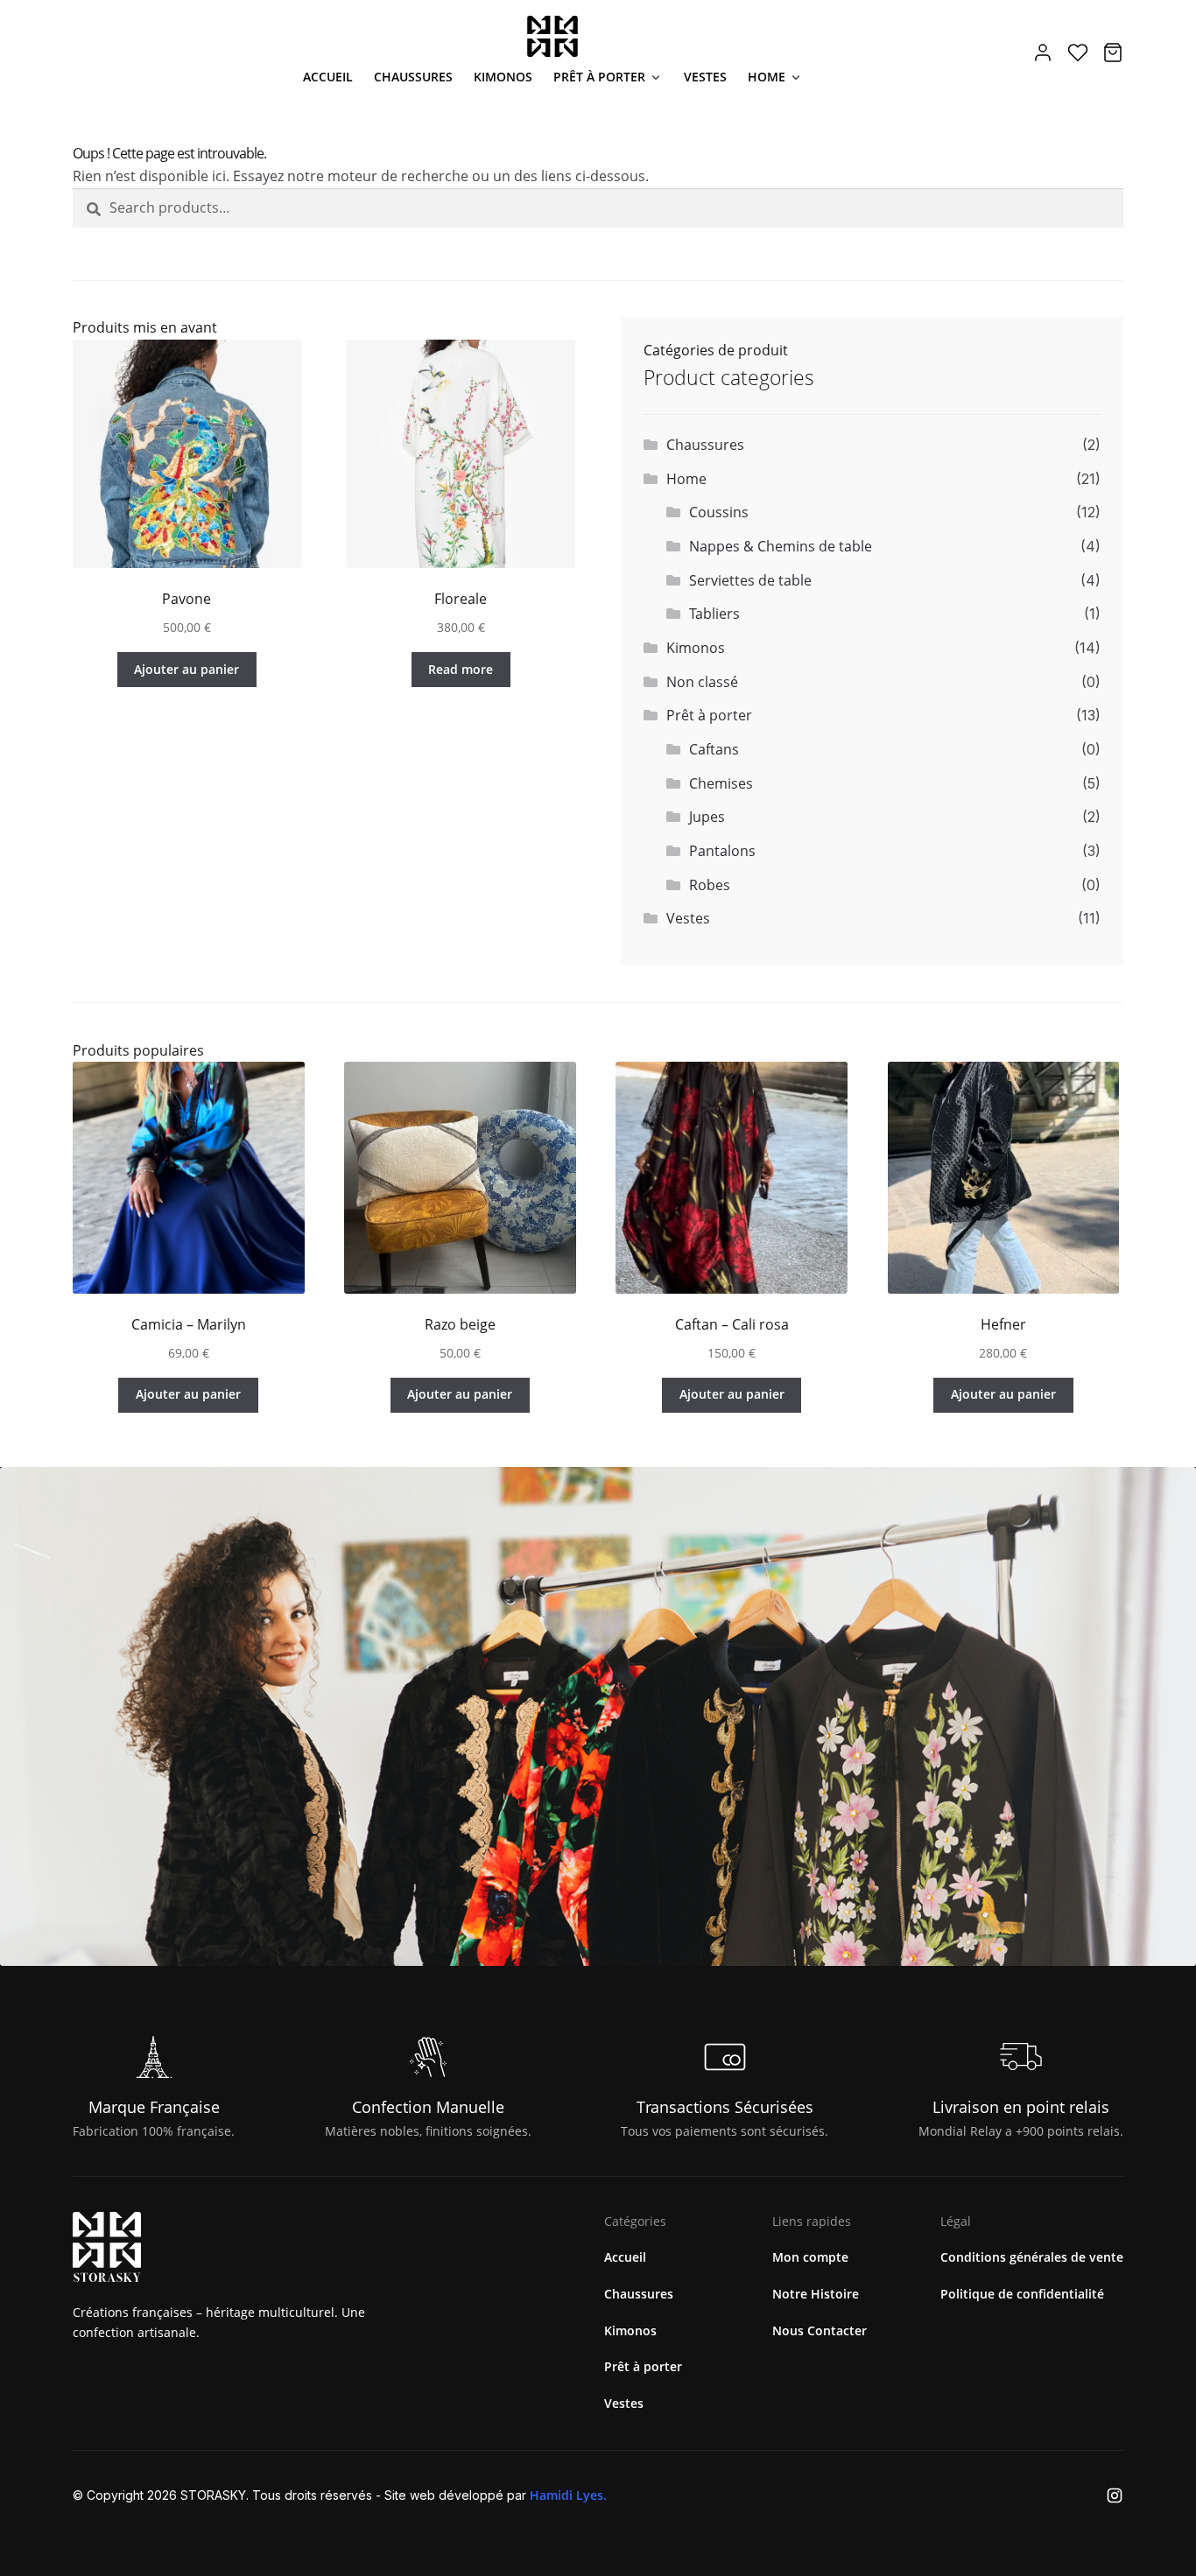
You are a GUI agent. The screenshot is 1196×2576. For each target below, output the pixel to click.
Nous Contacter (820, 2330)
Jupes (707, 817)
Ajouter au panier (186, 669)
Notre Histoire (816, 2294)
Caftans (714, 749)
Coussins (719, 512)
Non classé (702, 682)
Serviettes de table (750, 580)
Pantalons (722, 851)
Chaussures (413, 77)
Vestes (705, 77)
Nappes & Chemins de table (781, 546)
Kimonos (503, 77)
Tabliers (714, 614)
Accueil (328, 77)
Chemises (721, 783)
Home (767, 77)
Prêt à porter (599, 77)
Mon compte (810, 2257)
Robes (710, 885)
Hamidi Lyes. (568, 2495)
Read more (461, 669)
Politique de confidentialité (1022, 2294)
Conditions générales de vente (1032, 2257)
